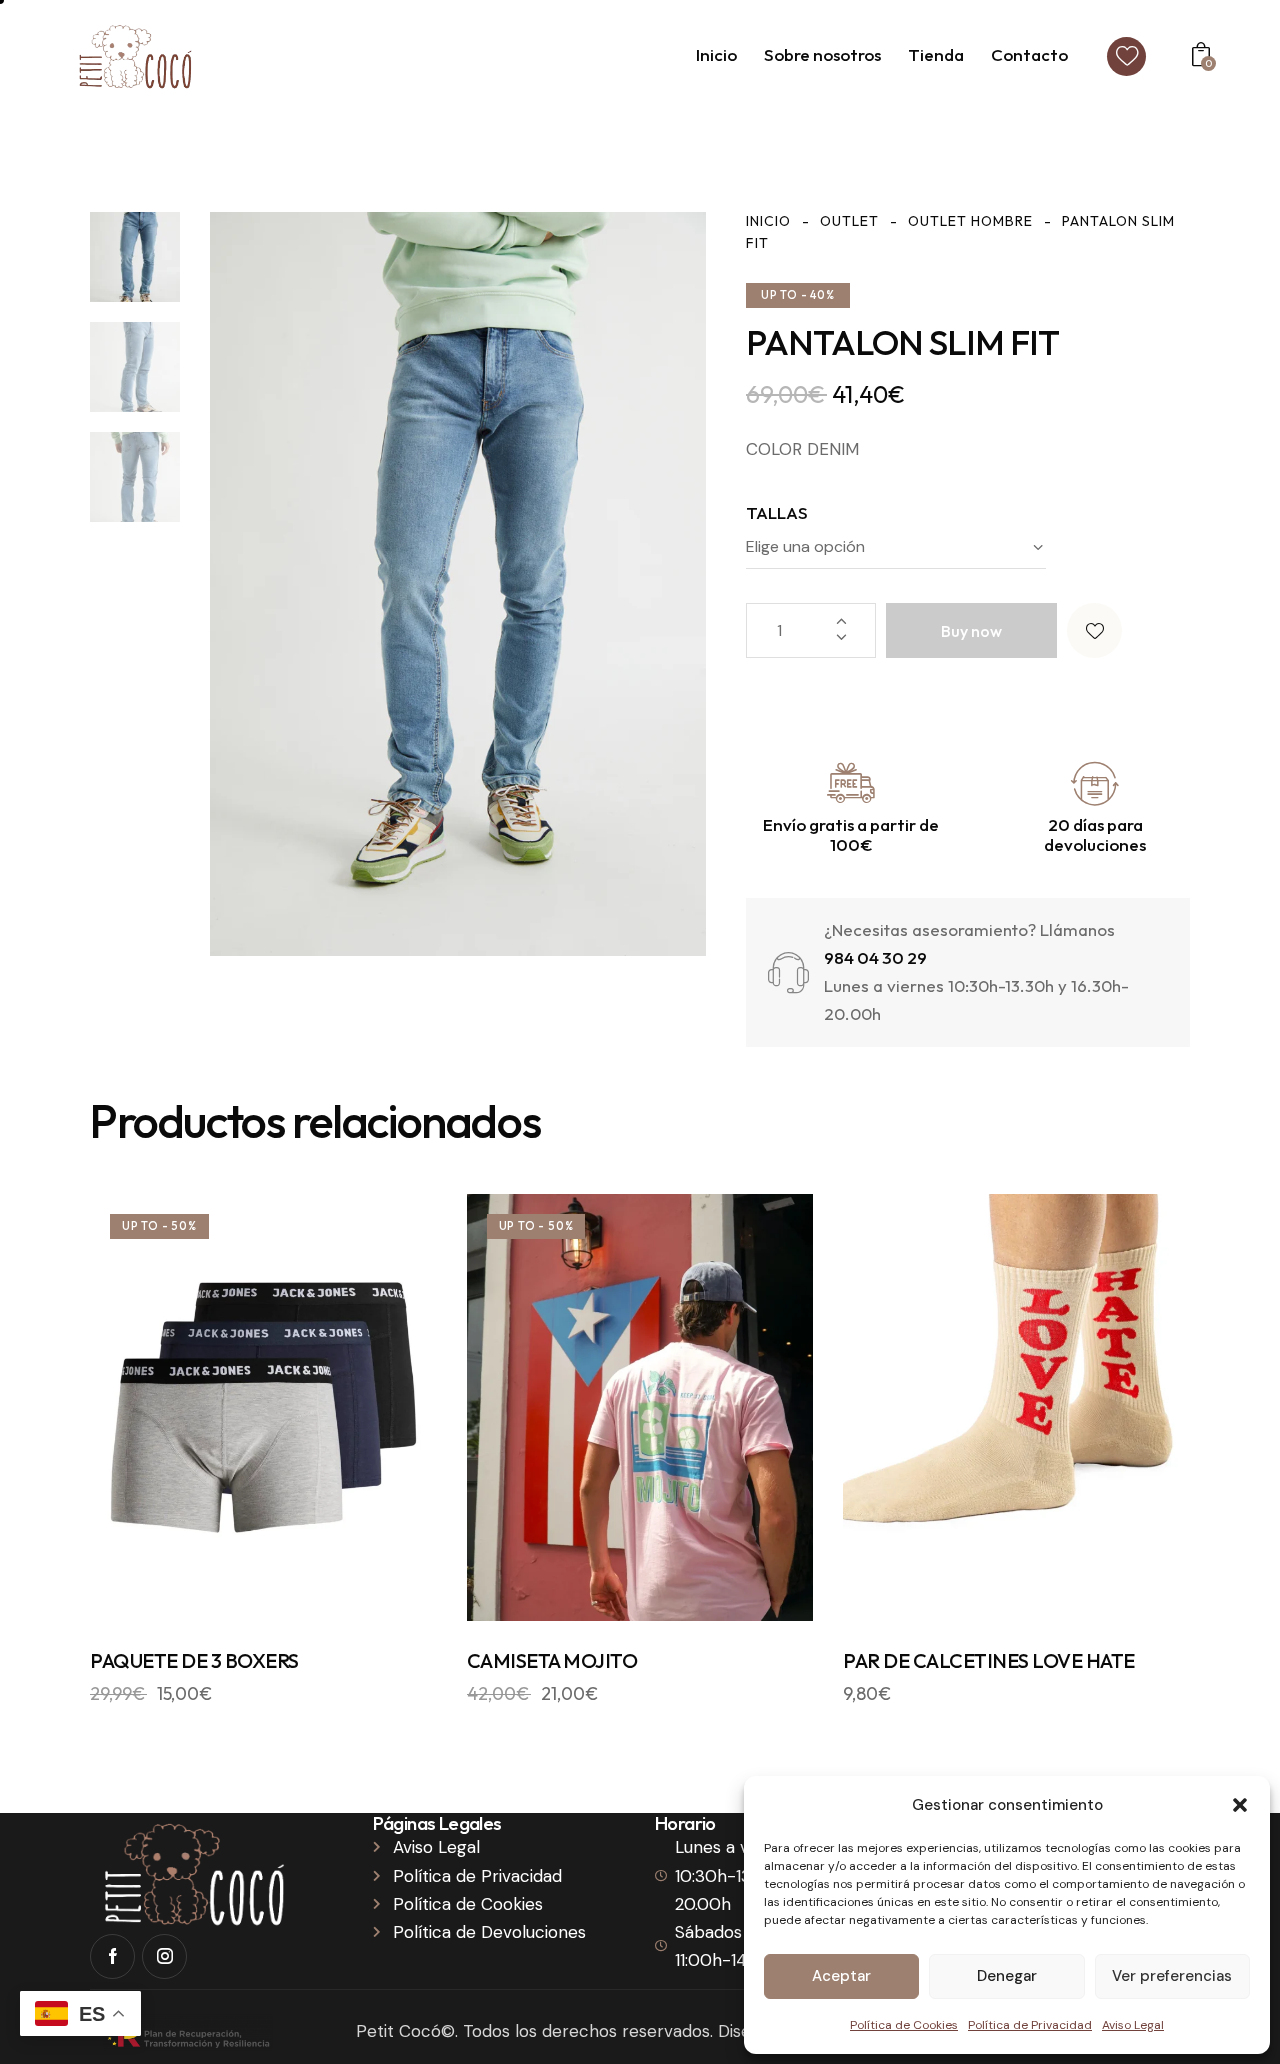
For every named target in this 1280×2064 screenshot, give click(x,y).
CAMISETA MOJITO (552, 1660)
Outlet (849, 221)
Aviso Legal (1133, 2025)
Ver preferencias (1172, 1976)
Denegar (1007, 1976)
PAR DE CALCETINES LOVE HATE (989, 1660)
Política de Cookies (904, 2025)
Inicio (768, 221)
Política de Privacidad (1030, 2025)
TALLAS (777, 512)
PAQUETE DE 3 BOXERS (194, 1660)
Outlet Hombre (970, 221)
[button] (1240, 1805)
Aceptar (841, 1976)
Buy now (971, 631)
